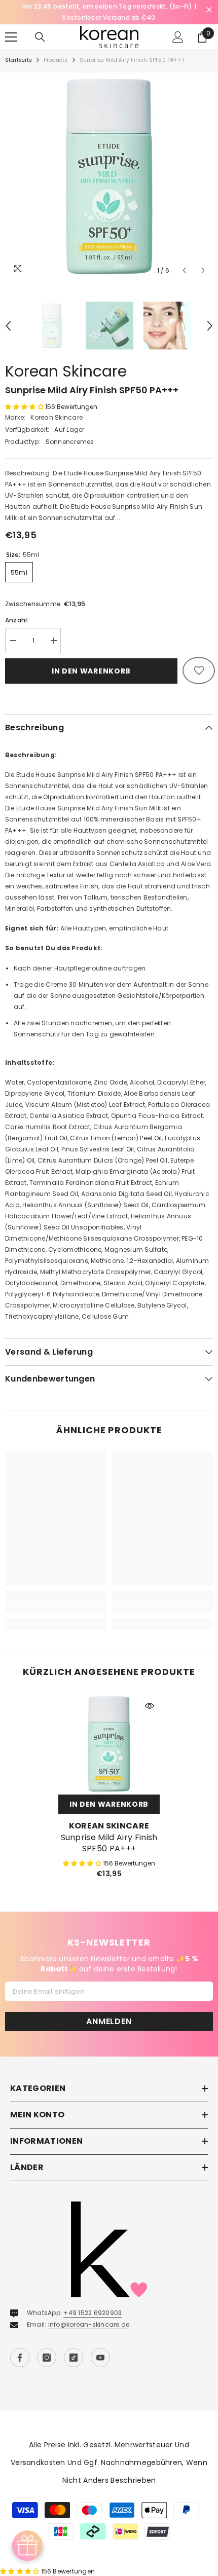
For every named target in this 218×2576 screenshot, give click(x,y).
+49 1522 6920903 (93, 2302)
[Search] (40, 26)
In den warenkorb (91, 660)
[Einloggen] (178, 26)
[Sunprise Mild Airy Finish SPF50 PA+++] (109, 1733)
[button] (184, 259)
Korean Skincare (66, 360)
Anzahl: (17, 609)
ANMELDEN (109, 2010)
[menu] (11, 26)
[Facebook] (20, 2346)
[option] (109, 7)
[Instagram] (47, 2346)
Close (209, 10)
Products (56, 49)
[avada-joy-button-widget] (27, 2546)
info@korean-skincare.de (89, 2313)
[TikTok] (74, 2346)
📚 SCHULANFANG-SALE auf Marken (109, 6)
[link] (56, 1596)
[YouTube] (100, 2346)
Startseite (19, 49)
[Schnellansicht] (150, 1695)
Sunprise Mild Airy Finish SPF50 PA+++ (109, 1832)
